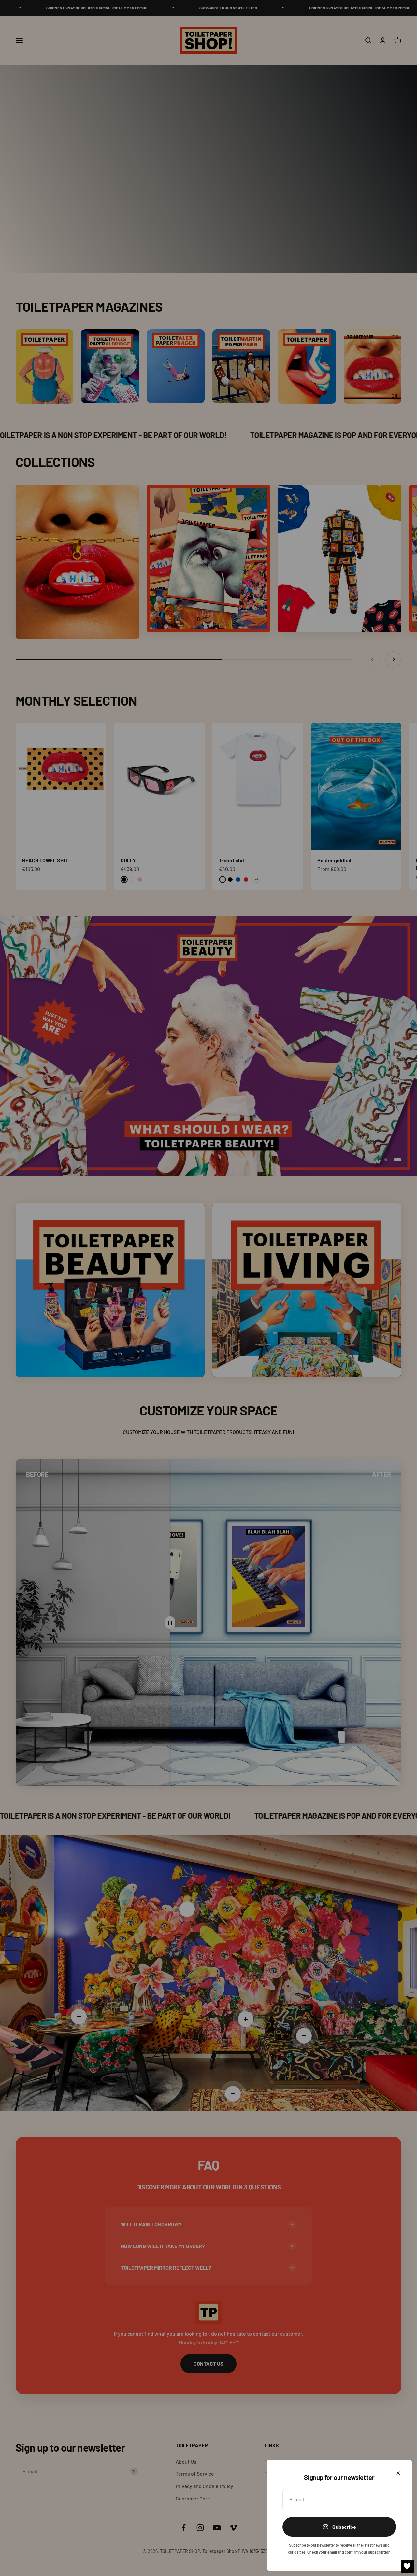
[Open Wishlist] (407, 2566)
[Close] (398, 2473)
